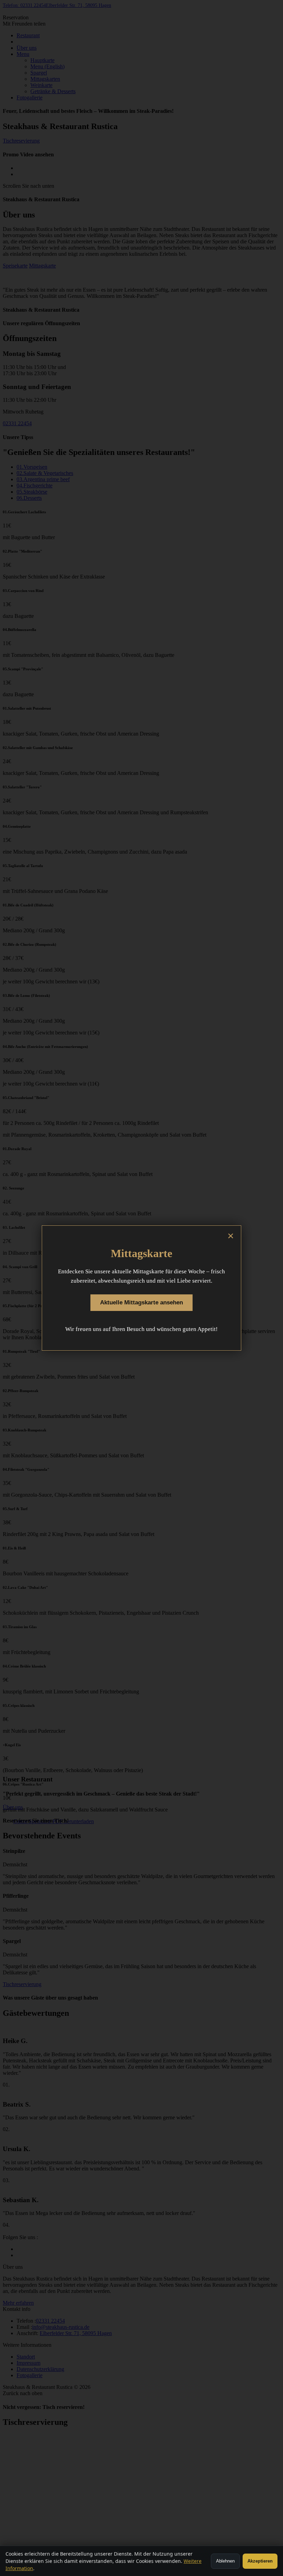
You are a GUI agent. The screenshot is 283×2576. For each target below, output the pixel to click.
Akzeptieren (260, 2561)
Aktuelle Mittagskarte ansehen (141, 1302)
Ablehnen (225, 2561)
